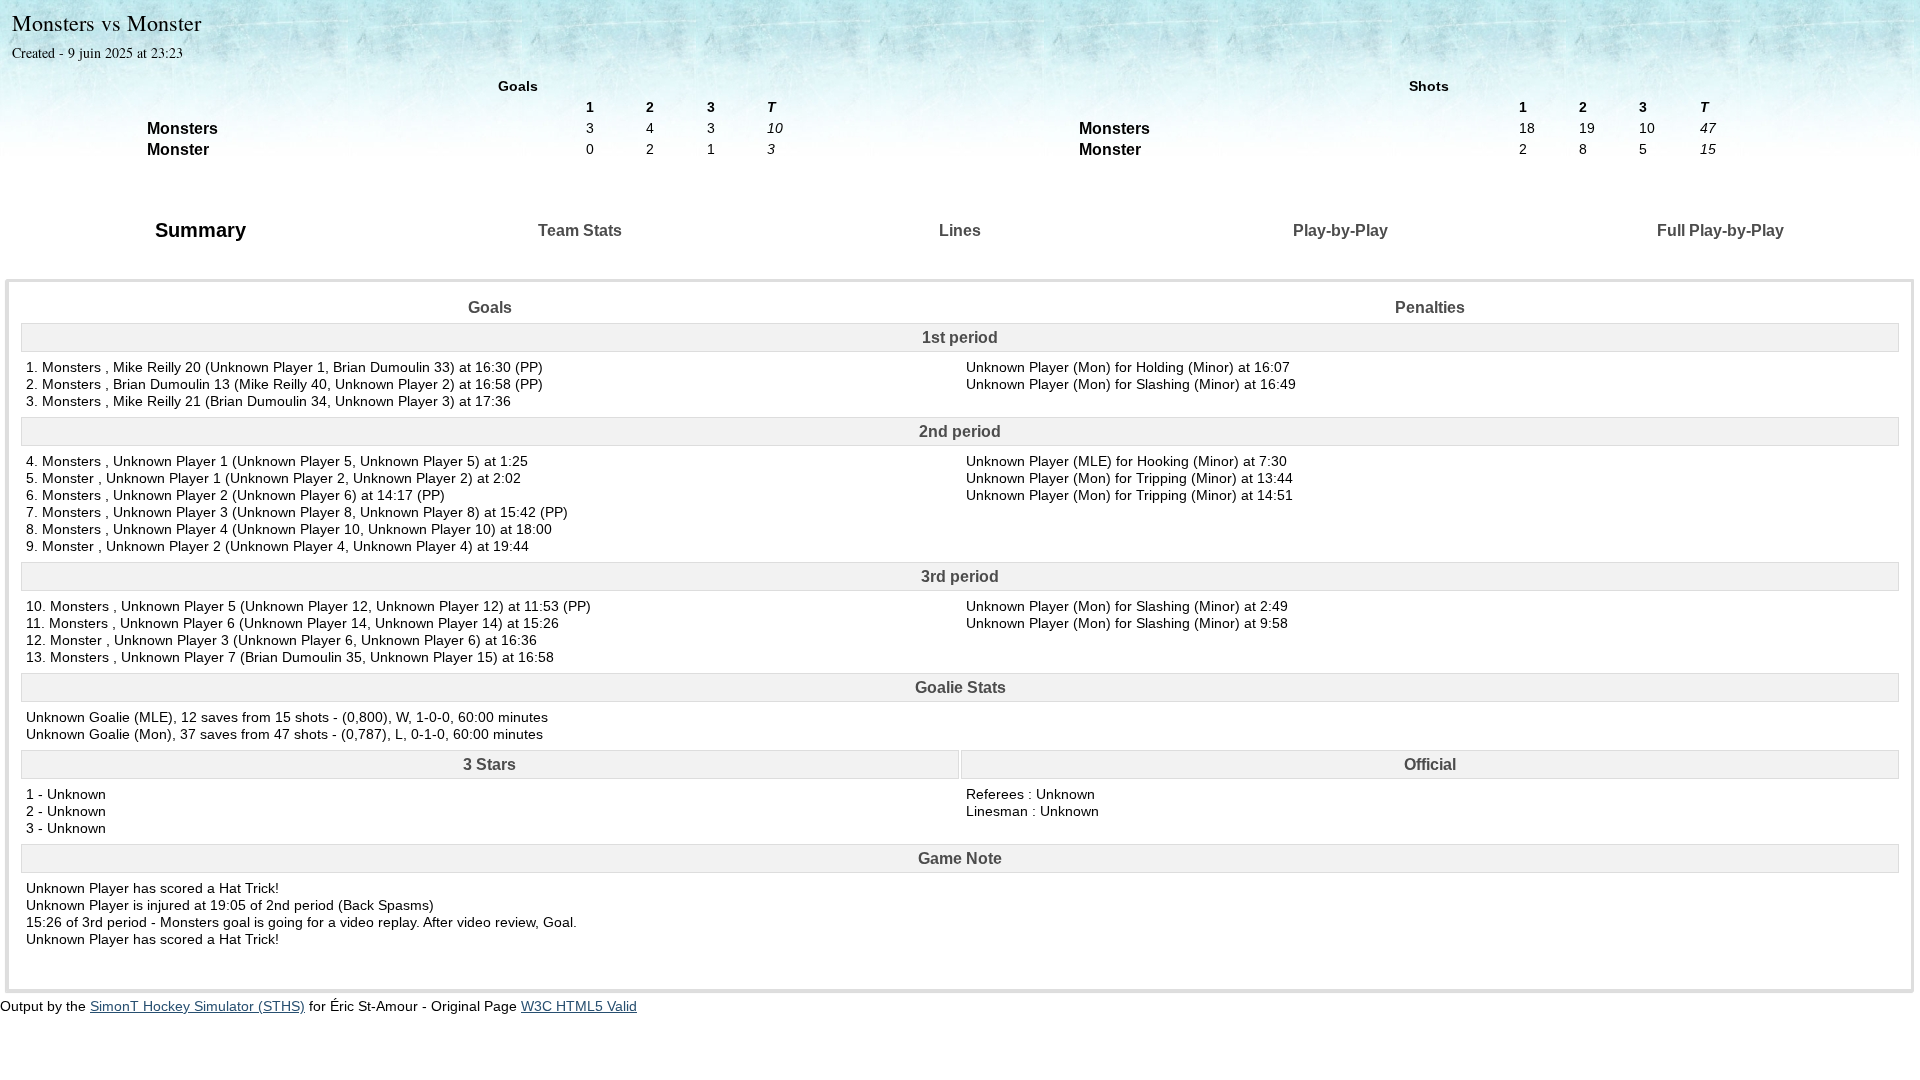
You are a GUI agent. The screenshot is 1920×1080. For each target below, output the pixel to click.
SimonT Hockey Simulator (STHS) (197, 1006)
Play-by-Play (1340, 230)
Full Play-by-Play (1720, 230)
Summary (200, 230)
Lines (960, 230)
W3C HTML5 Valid (579, 1006)
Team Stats (580, 230)
